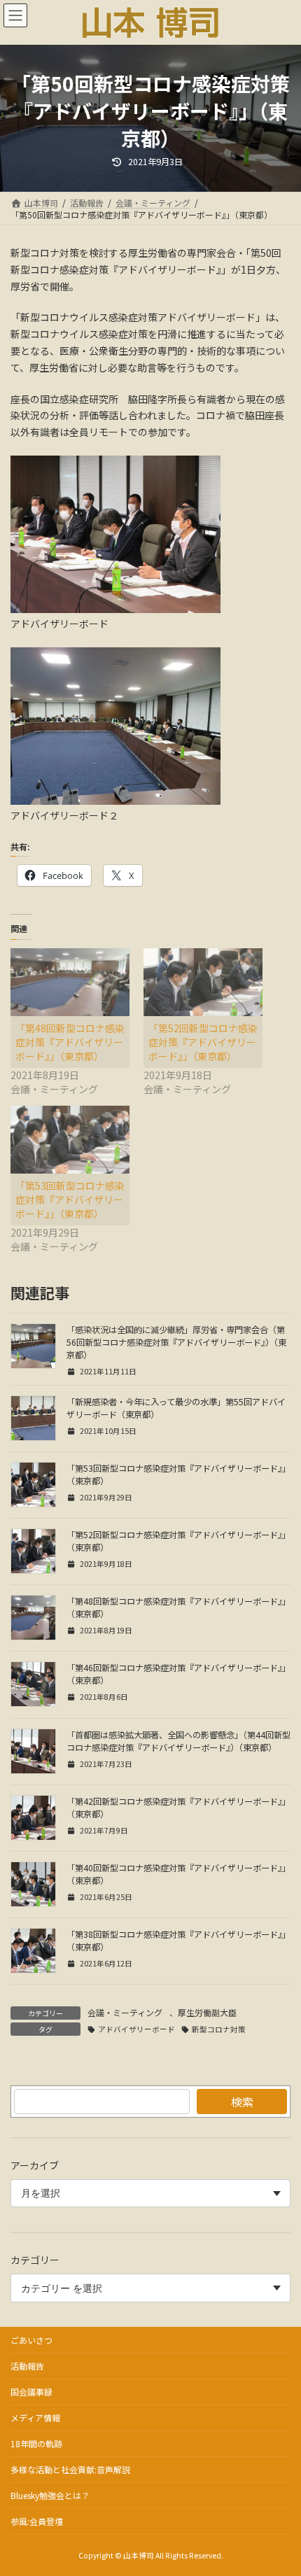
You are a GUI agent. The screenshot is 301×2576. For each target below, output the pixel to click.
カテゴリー (35, 2260)
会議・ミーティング (125, 2012)
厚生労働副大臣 (207, 2012)
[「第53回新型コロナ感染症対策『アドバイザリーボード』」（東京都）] (70, 1140)
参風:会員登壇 (37, 2521)
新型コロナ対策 (219, 2029)
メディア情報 (35, 2417)
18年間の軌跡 (36, 2443)
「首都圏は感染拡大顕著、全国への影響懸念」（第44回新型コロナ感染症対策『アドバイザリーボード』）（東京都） (178, 1741)
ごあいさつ (31, 2340)
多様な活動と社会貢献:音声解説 (70, 2469)
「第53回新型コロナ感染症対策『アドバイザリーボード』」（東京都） (70, 1199)
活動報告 (27, 2366)
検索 (242, 2102)
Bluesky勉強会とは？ (50, 2495)
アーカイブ (35, 2165)
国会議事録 (31, 2392)
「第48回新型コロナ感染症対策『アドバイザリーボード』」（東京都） (70, 1042)
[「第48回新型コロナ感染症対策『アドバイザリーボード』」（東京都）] (70, 982)
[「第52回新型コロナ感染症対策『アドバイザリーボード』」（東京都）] (203, 982)
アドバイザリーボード (136, 2029)
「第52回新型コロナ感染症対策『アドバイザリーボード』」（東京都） (203, 1042)
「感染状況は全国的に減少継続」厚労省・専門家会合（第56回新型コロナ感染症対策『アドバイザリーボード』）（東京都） (176, 1342)
